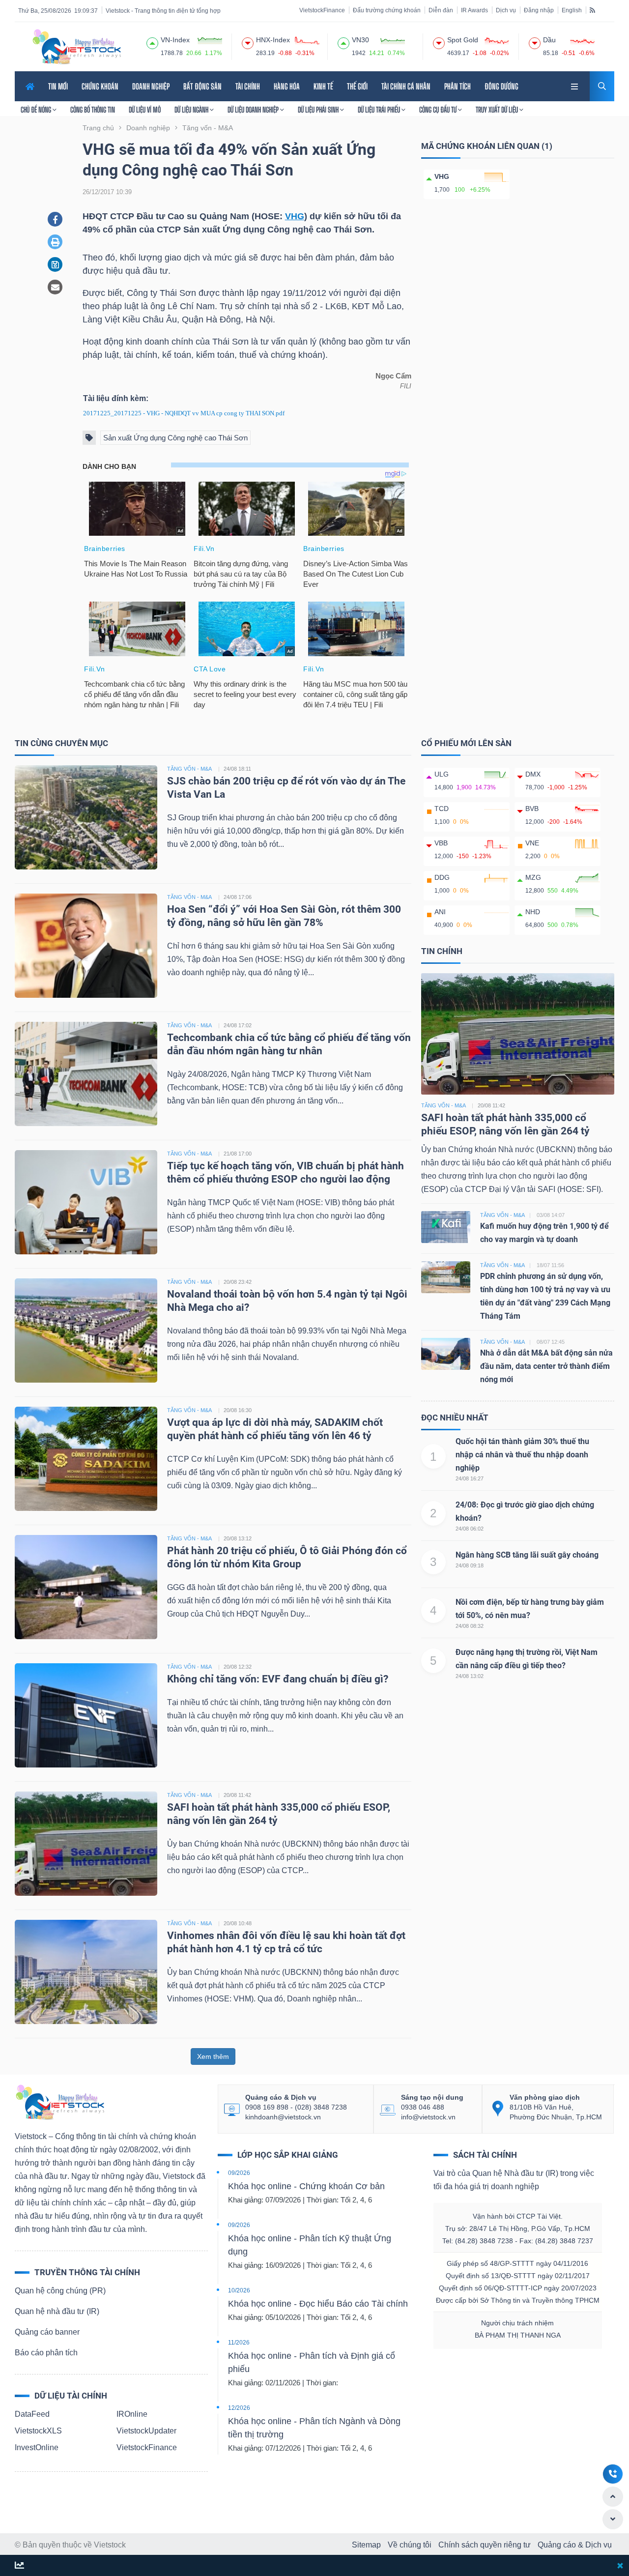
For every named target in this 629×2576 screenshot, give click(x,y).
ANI (440, 912)
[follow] (19, 2566)
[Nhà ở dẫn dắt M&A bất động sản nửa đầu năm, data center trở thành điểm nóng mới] (446, 1353)
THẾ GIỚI (357, 86)
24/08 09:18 (470, 1565)
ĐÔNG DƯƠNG (501, 86)
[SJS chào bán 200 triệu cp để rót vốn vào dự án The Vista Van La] (86, 817)
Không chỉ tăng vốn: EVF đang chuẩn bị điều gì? (278, 1679)
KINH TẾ (323, 86)
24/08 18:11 (237, 769)
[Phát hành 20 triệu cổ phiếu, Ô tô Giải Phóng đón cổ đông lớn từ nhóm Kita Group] (86, 1586)
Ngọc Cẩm (393, 376)
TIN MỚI (58, 86)
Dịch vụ (506, 10)
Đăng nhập (539, 10)
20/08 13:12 (238, 1538)
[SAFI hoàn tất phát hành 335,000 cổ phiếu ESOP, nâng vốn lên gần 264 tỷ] (86, 1843)
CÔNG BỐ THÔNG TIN (93, 110)
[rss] (592, 10)
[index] (152, 42)
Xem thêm (213, 2056)
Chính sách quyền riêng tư (485, 2545)
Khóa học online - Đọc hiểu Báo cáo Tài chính (318, 2304)
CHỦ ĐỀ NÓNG (37, 110)
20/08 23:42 (238, 1282)
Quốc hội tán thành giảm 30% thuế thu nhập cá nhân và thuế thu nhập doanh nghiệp (522, 1455)
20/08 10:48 (238, 1923)
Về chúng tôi (410, 2545)
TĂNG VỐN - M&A (189, 769)
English (572, 10)
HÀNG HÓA (287, 86)
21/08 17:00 (238, 1154)
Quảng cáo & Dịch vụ (575, 2545)
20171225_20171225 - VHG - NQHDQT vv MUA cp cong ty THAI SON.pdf (184, 413)
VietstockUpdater (146, 2431)
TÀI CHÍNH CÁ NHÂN (406, 86)
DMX (533, 774)
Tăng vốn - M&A (443, 1105)
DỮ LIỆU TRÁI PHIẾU (380, 110)
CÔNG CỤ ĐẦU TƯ (439, 110)
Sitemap (366, 2545)
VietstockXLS (38, 2431)
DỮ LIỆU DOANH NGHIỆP (254, 110)
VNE (532, 843)
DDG (442, 877)
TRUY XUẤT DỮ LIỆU (498, 110)
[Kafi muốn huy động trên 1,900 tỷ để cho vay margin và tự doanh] (446, 1227)
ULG (442, 774)
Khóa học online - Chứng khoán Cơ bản (306, 2186)
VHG (295, 216)
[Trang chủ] (59, 2101)
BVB (532, 809)
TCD (442, 809)
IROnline (132, 2414)
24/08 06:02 (470, 1529)
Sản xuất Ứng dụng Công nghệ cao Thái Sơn (175, 438)
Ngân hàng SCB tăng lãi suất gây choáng (527, 1555)
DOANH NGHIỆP (151, 86)
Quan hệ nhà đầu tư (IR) (57, 2311)
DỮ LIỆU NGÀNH (192, 110)
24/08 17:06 (238, 897)
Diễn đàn (441, 10)
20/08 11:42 (237, 1795)
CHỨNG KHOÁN (100, 86)
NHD (533, 912)
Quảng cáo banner (47, 2332)
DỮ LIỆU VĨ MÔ (145, 110)
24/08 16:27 (470, 1478)
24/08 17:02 (238, 1025)
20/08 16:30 (238, 1410)
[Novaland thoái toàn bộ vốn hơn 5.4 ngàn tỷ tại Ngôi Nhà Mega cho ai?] (86, 1330)
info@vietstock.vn (428, 2117)
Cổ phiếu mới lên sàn (466, 743)
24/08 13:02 (470, 1676)
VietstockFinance (322, 10)
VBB (441, 843)
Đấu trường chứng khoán (387, 10)
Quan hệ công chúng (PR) (60, 2291)
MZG (533, 877)
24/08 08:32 (470, 1626)
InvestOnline (37, 2447)
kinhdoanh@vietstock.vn (283, 2117)
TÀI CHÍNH (248, 86)
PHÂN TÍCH (457, 86)
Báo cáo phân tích (46, 2353)
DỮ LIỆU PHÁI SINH (319, 110)
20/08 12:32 (238, 1667)
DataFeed (32, 2414)
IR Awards (474, 10)
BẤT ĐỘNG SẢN (202, 86)
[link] (575, 85)
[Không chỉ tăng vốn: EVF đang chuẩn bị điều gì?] (86, 1715)
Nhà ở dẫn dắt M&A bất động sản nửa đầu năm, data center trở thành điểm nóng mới (546, 1366)
